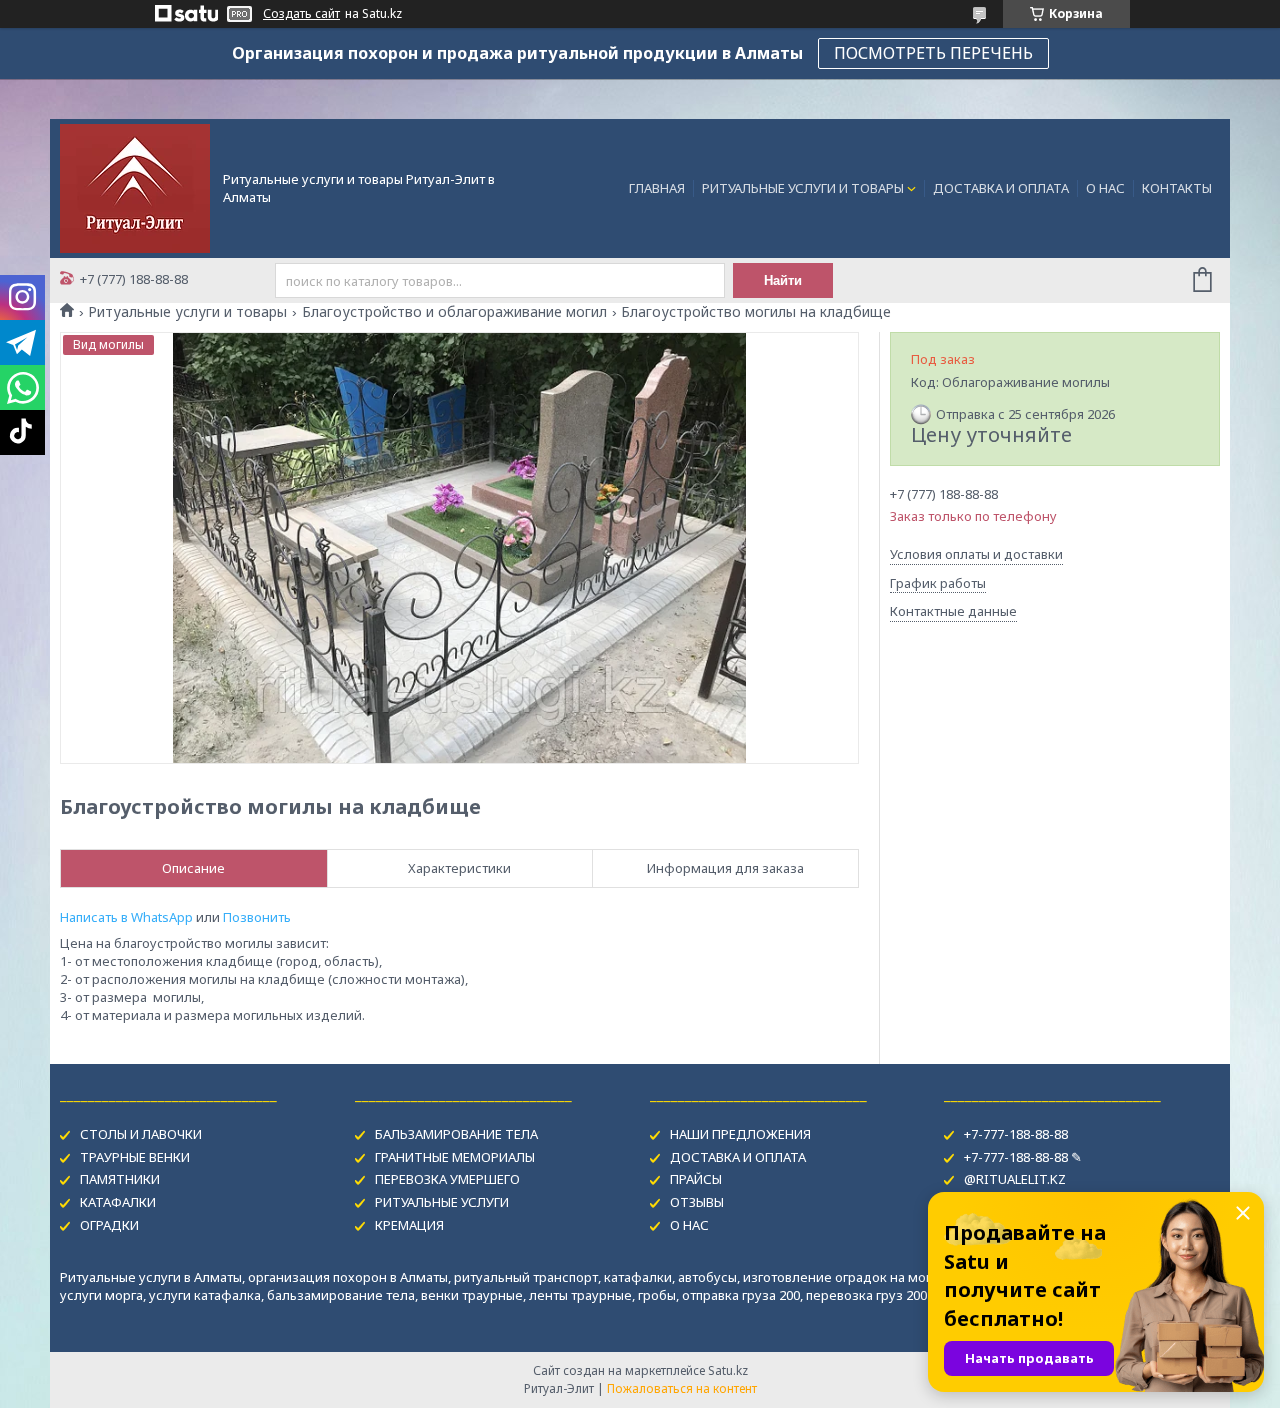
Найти (783, 280)
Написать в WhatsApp (126, 917)
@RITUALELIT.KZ (1015, 1179)
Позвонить (257, 917)
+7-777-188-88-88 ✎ (1023, 1157)
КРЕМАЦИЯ (409, 1225)
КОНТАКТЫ (1177, 188)
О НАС (1105, 188)
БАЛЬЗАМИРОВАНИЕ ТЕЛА (456, 1134)
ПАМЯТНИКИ (120, 1179)
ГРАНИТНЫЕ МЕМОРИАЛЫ (455, 1157)
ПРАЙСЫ (696, 1179)
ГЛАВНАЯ (657, 188)
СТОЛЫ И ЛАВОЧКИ (141, 1134)
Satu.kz (728, 1370)
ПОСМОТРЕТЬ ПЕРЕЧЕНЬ (933, 53)
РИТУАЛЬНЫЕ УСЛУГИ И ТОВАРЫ (803, 188)
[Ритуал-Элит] (135, 187)
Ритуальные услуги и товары (187, 312)
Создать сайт (301, 14)
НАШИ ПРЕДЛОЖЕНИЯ (740, 1134)
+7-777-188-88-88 (1016, 1134)
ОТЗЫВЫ (697, 1202)
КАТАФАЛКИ (118, 1202)
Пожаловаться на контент (682, 1388)
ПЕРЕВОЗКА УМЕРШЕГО (447, 1179)
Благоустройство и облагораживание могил (454, 312)
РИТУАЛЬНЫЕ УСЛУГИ (442, 1202)
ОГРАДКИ (109, 1225)
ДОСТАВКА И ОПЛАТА (1001, 188)
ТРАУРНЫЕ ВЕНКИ (135, 1157)
